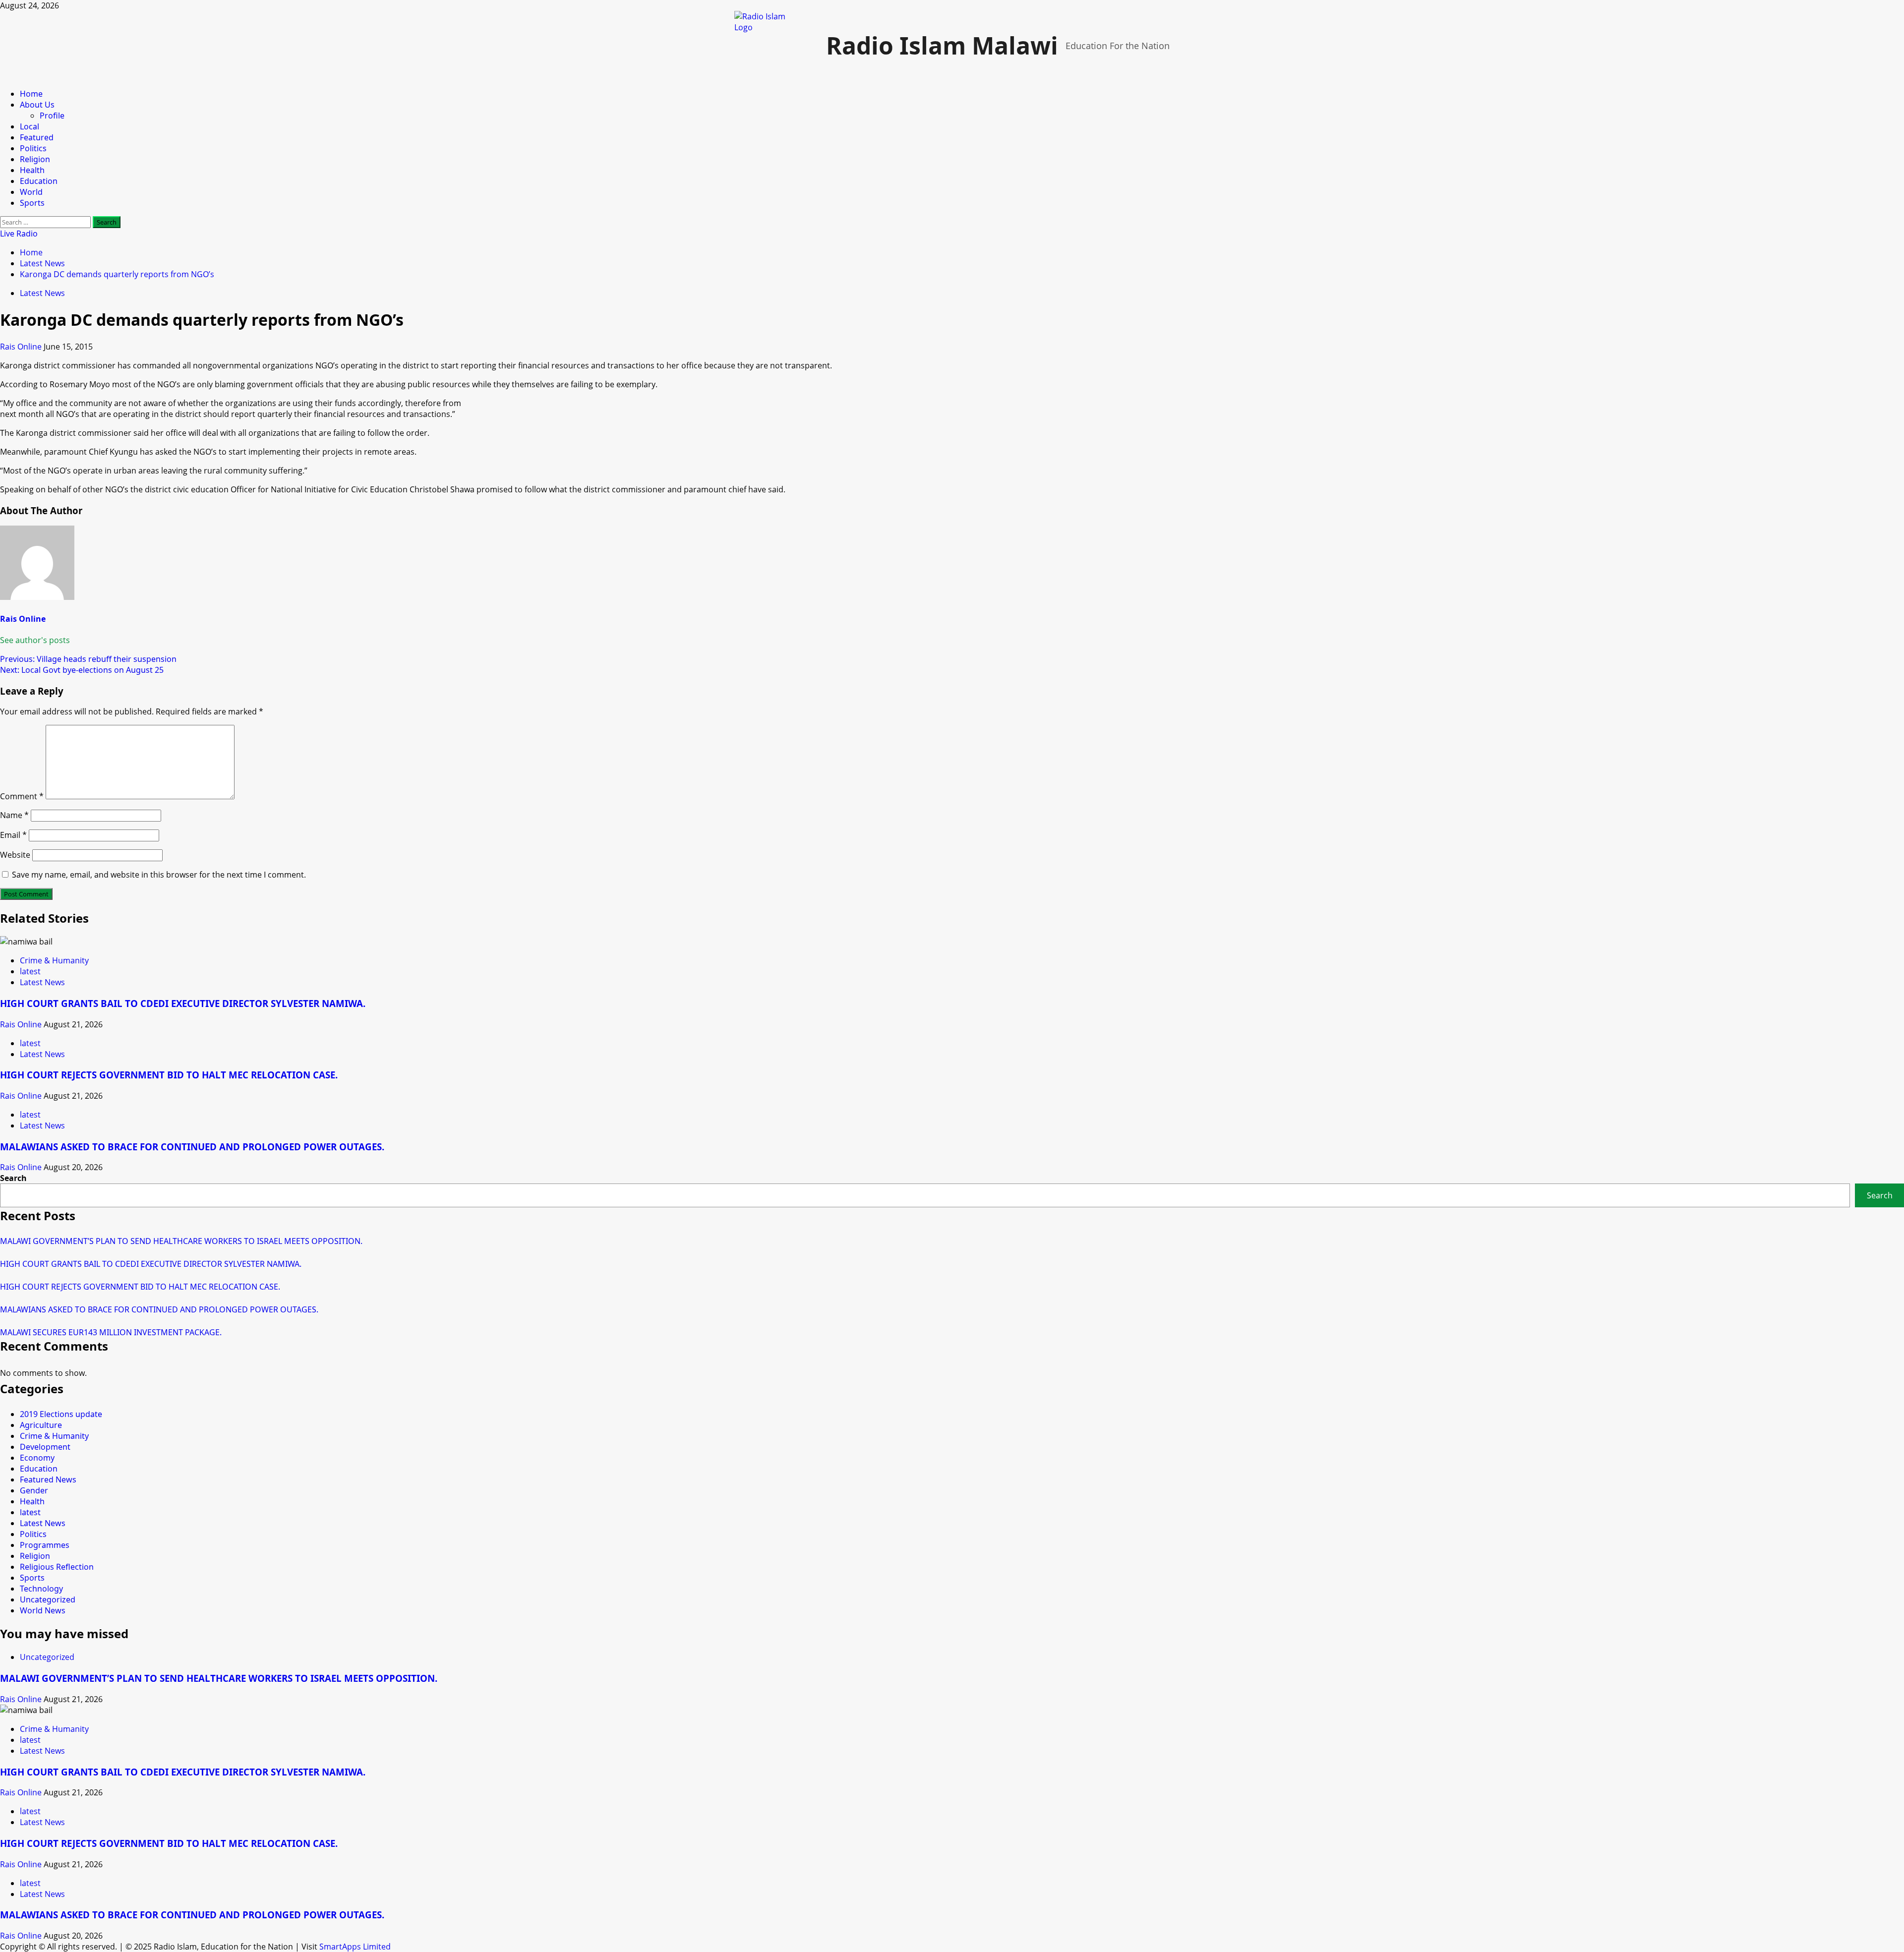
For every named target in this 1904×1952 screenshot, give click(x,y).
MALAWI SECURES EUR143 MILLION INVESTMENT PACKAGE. (111, 1332)
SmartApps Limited (355, 1947)
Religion (35, 159)
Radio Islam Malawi (942, 45)
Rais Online (22, 347)
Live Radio (19, 234)
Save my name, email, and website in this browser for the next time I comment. (159, 875)
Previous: (88, 659)
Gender (34, 1490)
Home (31, 94)
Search (13, 1178)
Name (14, 815)
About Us (37, 105)
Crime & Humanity (54, 960)
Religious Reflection (57, 1567)
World (31, 192)
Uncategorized (48, 1599)
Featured (37, 137)
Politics (33, 148)
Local (30, 126)
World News (43, 1610)
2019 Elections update (61, 1414)
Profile (52, 116)
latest (30, 971)
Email (13, 835)
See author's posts (35, 640)
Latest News (42, 293)
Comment (22, 796)
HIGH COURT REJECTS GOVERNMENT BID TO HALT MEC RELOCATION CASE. (169, 1075)
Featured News (48, 1479)
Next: (82, 670)
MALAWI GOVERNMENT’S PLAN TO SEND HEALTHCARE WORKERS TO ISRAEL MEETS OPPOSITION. (181, 1241)
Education (39, 181)
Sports (32, 203)
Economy (37, 1458)
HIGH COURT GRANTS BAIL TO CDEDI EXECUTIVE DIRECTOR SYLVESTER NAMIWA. (183, 1003)
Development (45, 1447)
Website (15, 855)
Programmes (45, 1545)
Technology (41, 1589)
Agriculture (41, 1425)
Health (32, 170)
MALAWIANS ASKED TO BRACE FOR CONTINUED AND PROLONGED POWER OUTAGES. (192, 1147)
